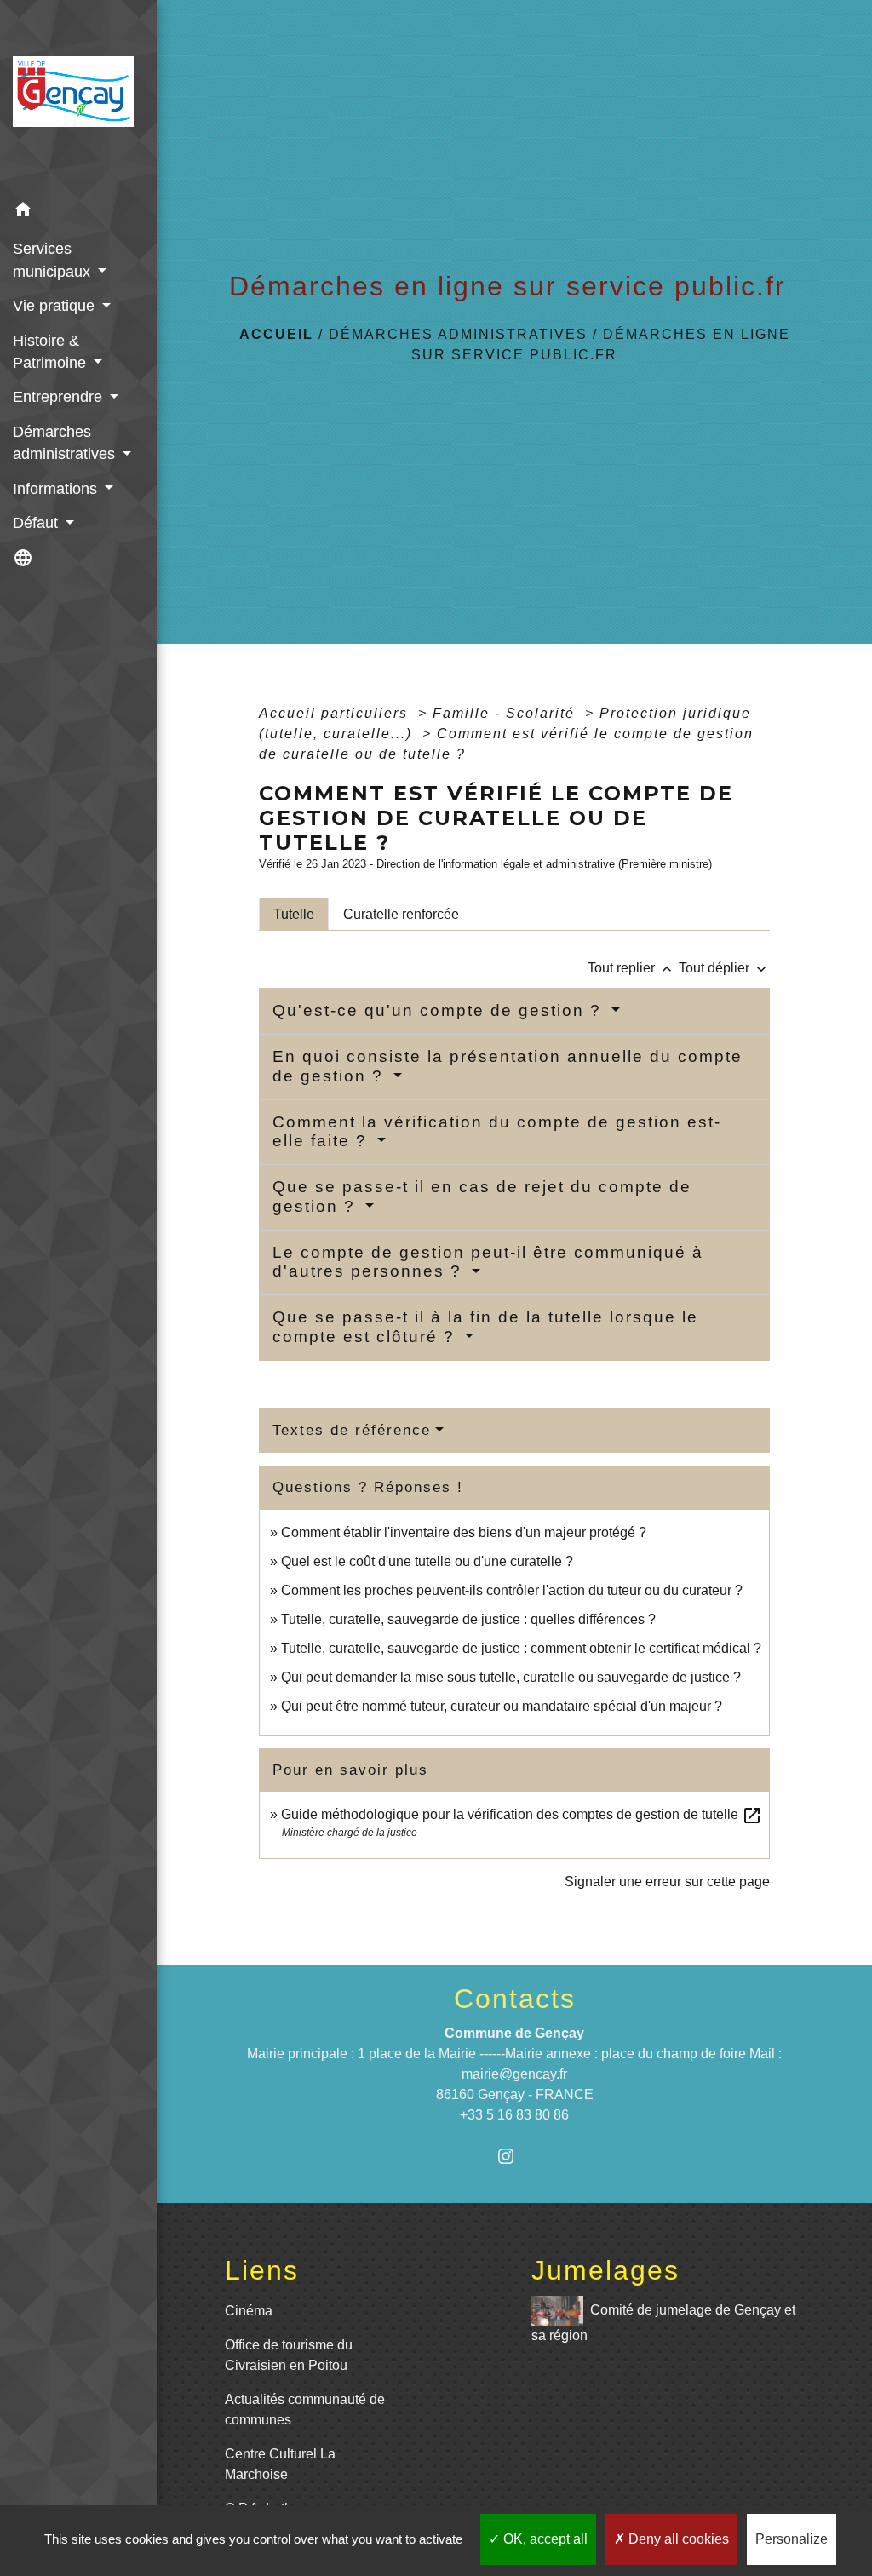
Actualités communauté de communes (305, 2410)
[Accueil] (78, 97)
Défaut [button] (37, 523)
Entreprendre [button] (60, 397)
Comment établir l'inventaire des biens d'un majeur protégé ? (464, 1532)
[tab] (294, 914)
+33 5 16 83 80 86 (514, 2115)
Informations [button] (57, 489)
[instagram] (515, 2156)
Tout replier (631, 968)
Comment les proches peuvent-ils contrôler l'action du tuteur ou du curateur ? (512, 1590)
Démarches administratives (458, 334)
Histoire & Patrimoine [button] (52, 352)
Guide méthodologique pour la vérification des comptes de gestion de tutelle (522, 1814)
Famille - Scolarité (506, 713)
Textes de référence (352, 1430)
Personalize (792, 2539)
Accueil (276, 334)
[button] (78, 212)
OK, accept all (544, 2539)
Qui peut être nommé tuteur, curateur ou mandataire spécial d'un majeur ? (502, 1706)
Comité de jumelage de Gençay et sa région (663, 2322)
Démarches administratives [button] (66, 443)
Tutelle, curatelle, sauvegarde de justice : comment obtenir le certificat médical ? (521, 1648)
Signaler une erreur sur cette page (667, 1882)
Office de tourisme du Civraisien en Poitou (289, 2355)
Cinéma (249, 2311)
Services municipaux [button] (54, 260)
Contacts (515, 1999)
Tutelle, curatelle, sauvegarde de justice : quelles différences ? (468, 1619)
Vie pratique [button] (56, 306)
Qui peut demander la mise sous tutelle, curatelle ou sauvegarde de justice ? (511, 1677)
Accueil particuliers (336, 713)
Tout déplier (724, 968)
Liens (262, 2270)
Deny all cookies (677, 2539)
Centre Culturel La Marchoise (280, 2464)
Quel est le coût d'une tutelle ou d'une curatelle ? (427, 1561)
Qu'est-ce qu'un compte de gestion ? (440, 1010)
